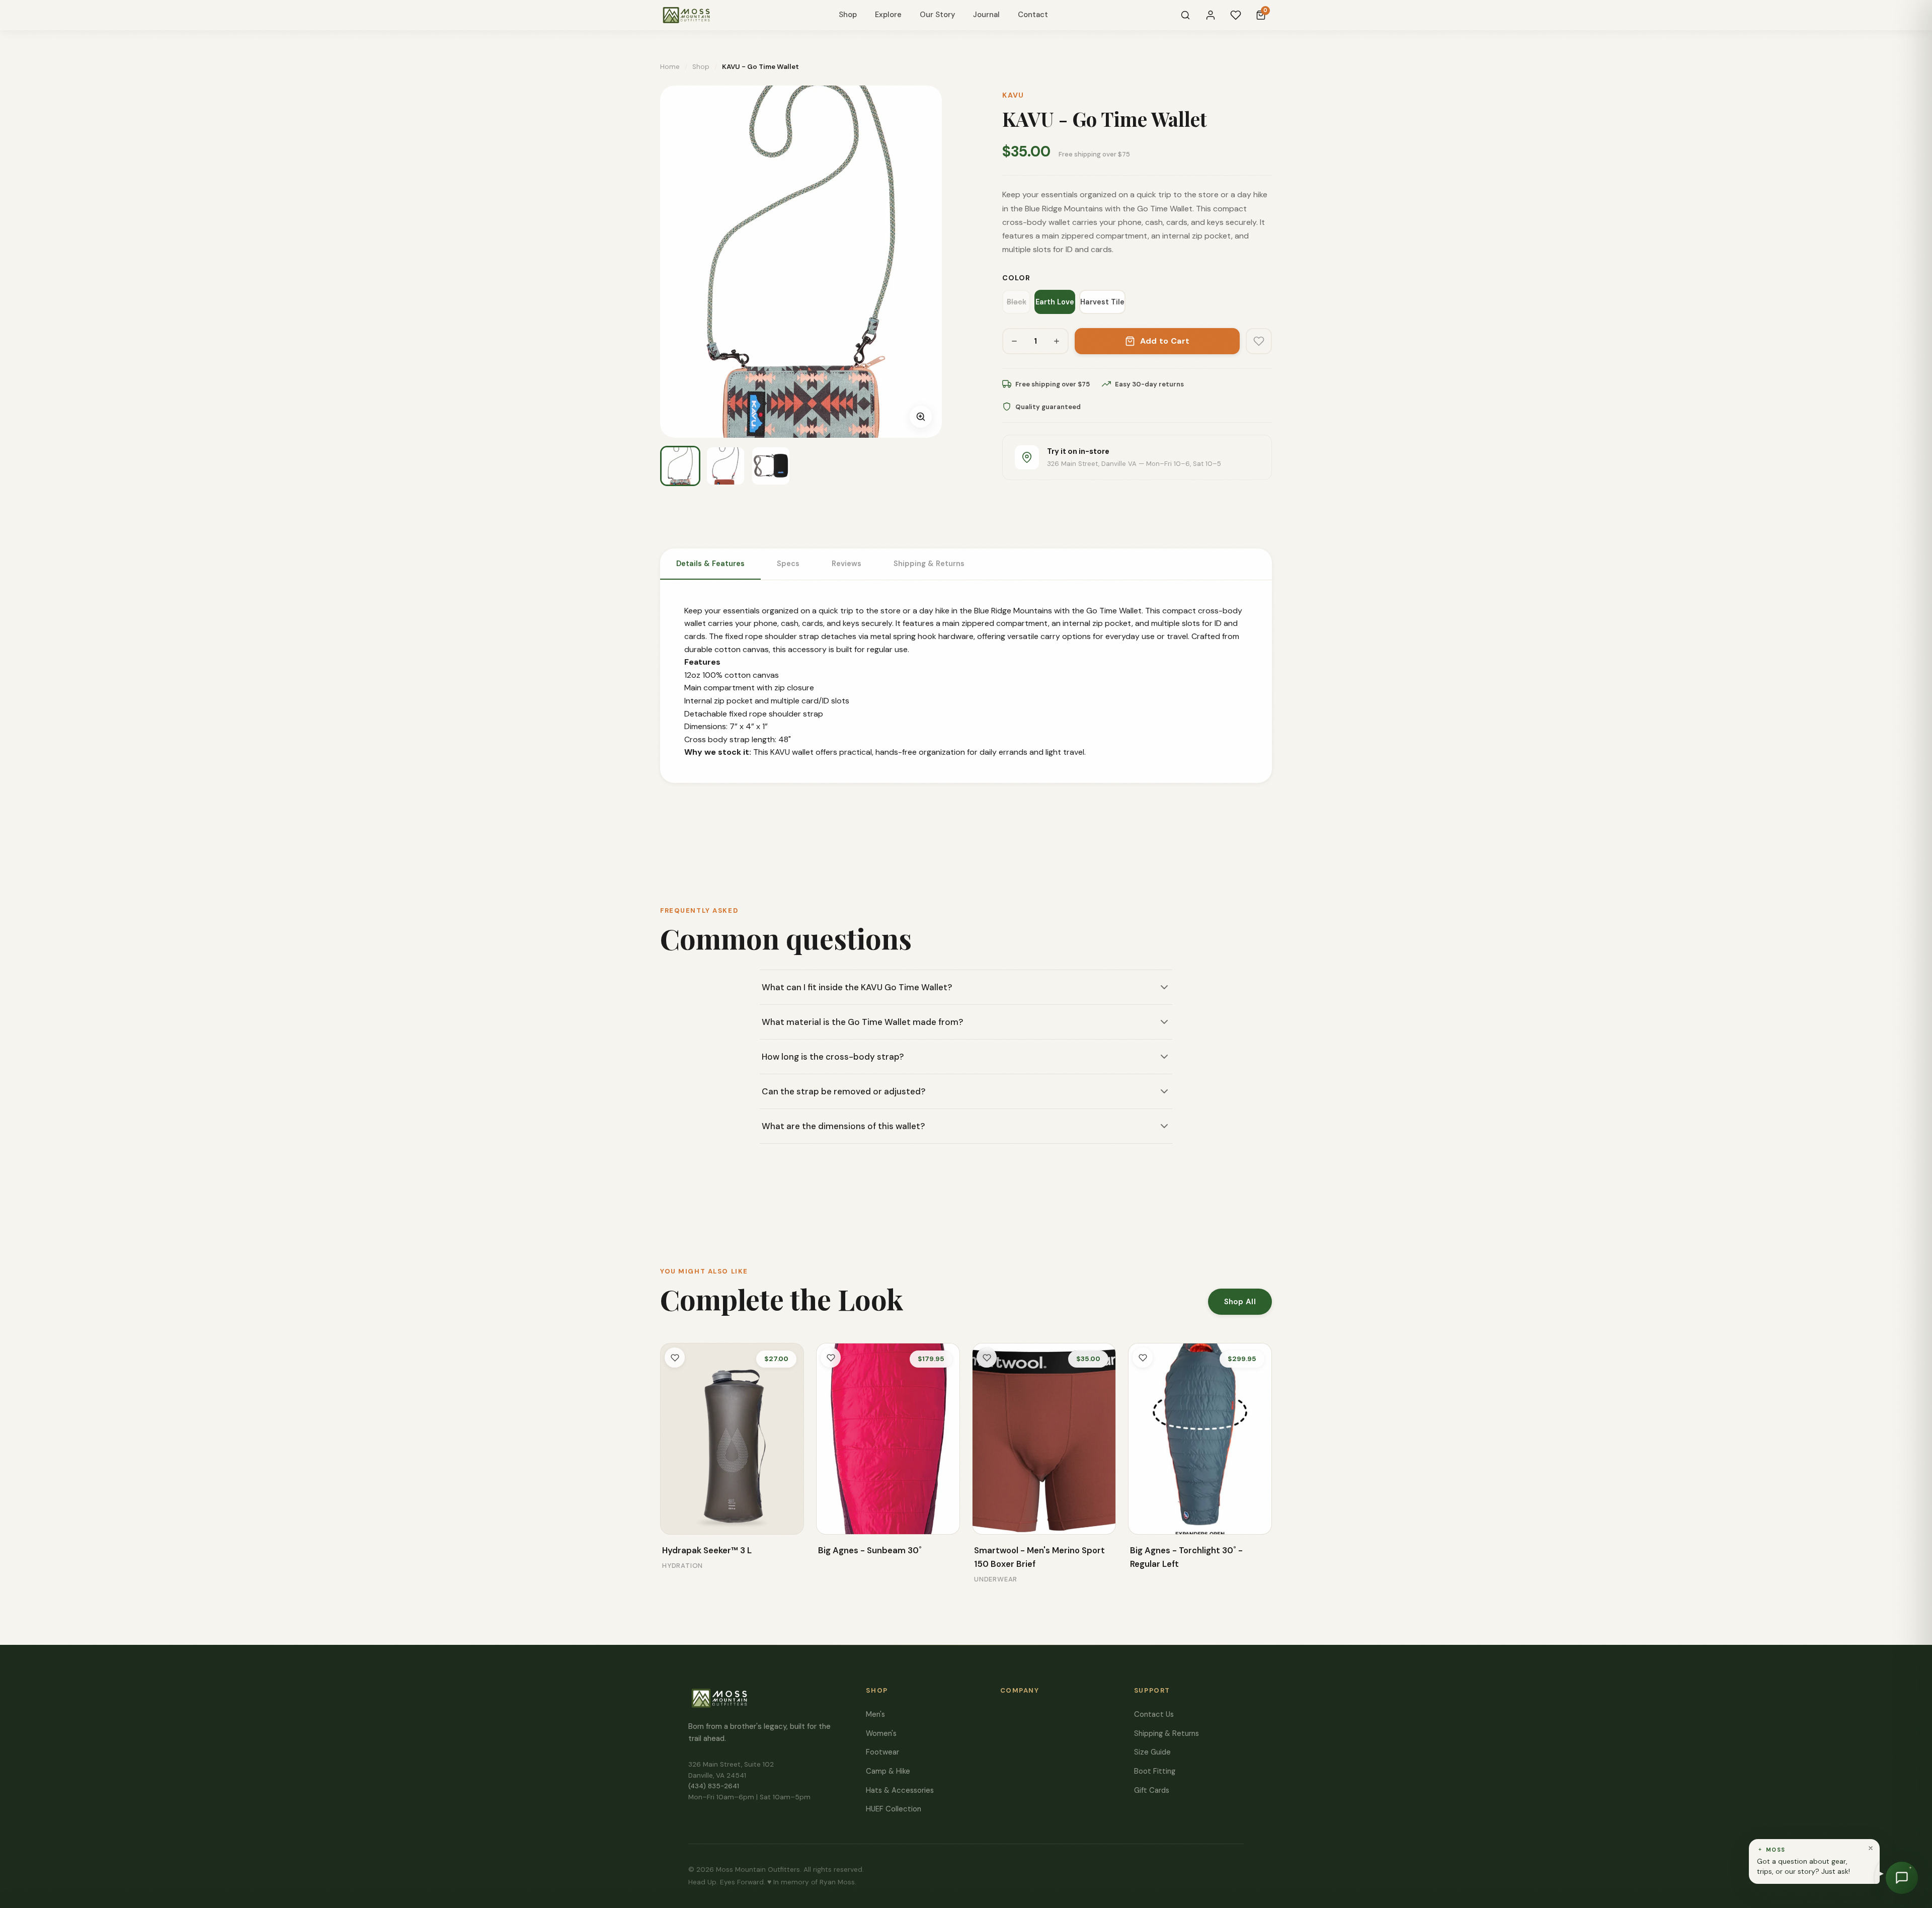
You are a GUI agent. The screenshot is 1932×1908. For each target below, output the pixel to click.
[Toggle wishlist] (675, 1358)
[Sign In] (1211, 15)
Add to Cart (1165, 341)
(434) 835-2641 (714, 1786)
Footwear (882, 1752)
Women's (881, 1733)
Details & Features (710, 564)
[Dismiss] (1871, 1848)
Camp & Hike (888, 1771)
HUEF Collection (894, 1809)
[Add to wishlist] (1259, 341)
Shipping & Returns (929, 564)
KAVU (1013, 95)
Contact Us (1154, 1714)
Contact (1033, 15)
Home (670, 67)
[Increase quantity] (1057, 341)
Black (1017, 302)
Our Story (937, 15)
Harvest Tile (1102, 302)
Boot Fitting (1155, 1771)
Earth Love (1055, 302)
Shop (848, 15)
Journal (986, 15)
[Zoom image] (921, 417)
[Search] (1185, 15)
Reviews (847, 564)
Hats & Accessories (900, 1790)
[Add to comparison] (675, 1520)
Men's (875, 1714)
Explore (888, 15)
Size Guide (1152, 1752)
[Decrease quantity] (1014, 341)
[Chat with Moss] (1902, 1878)
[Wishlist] (1236, 15)
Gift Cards (1152, 1790)
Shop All (1240, 1302)
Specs (788, 564)
